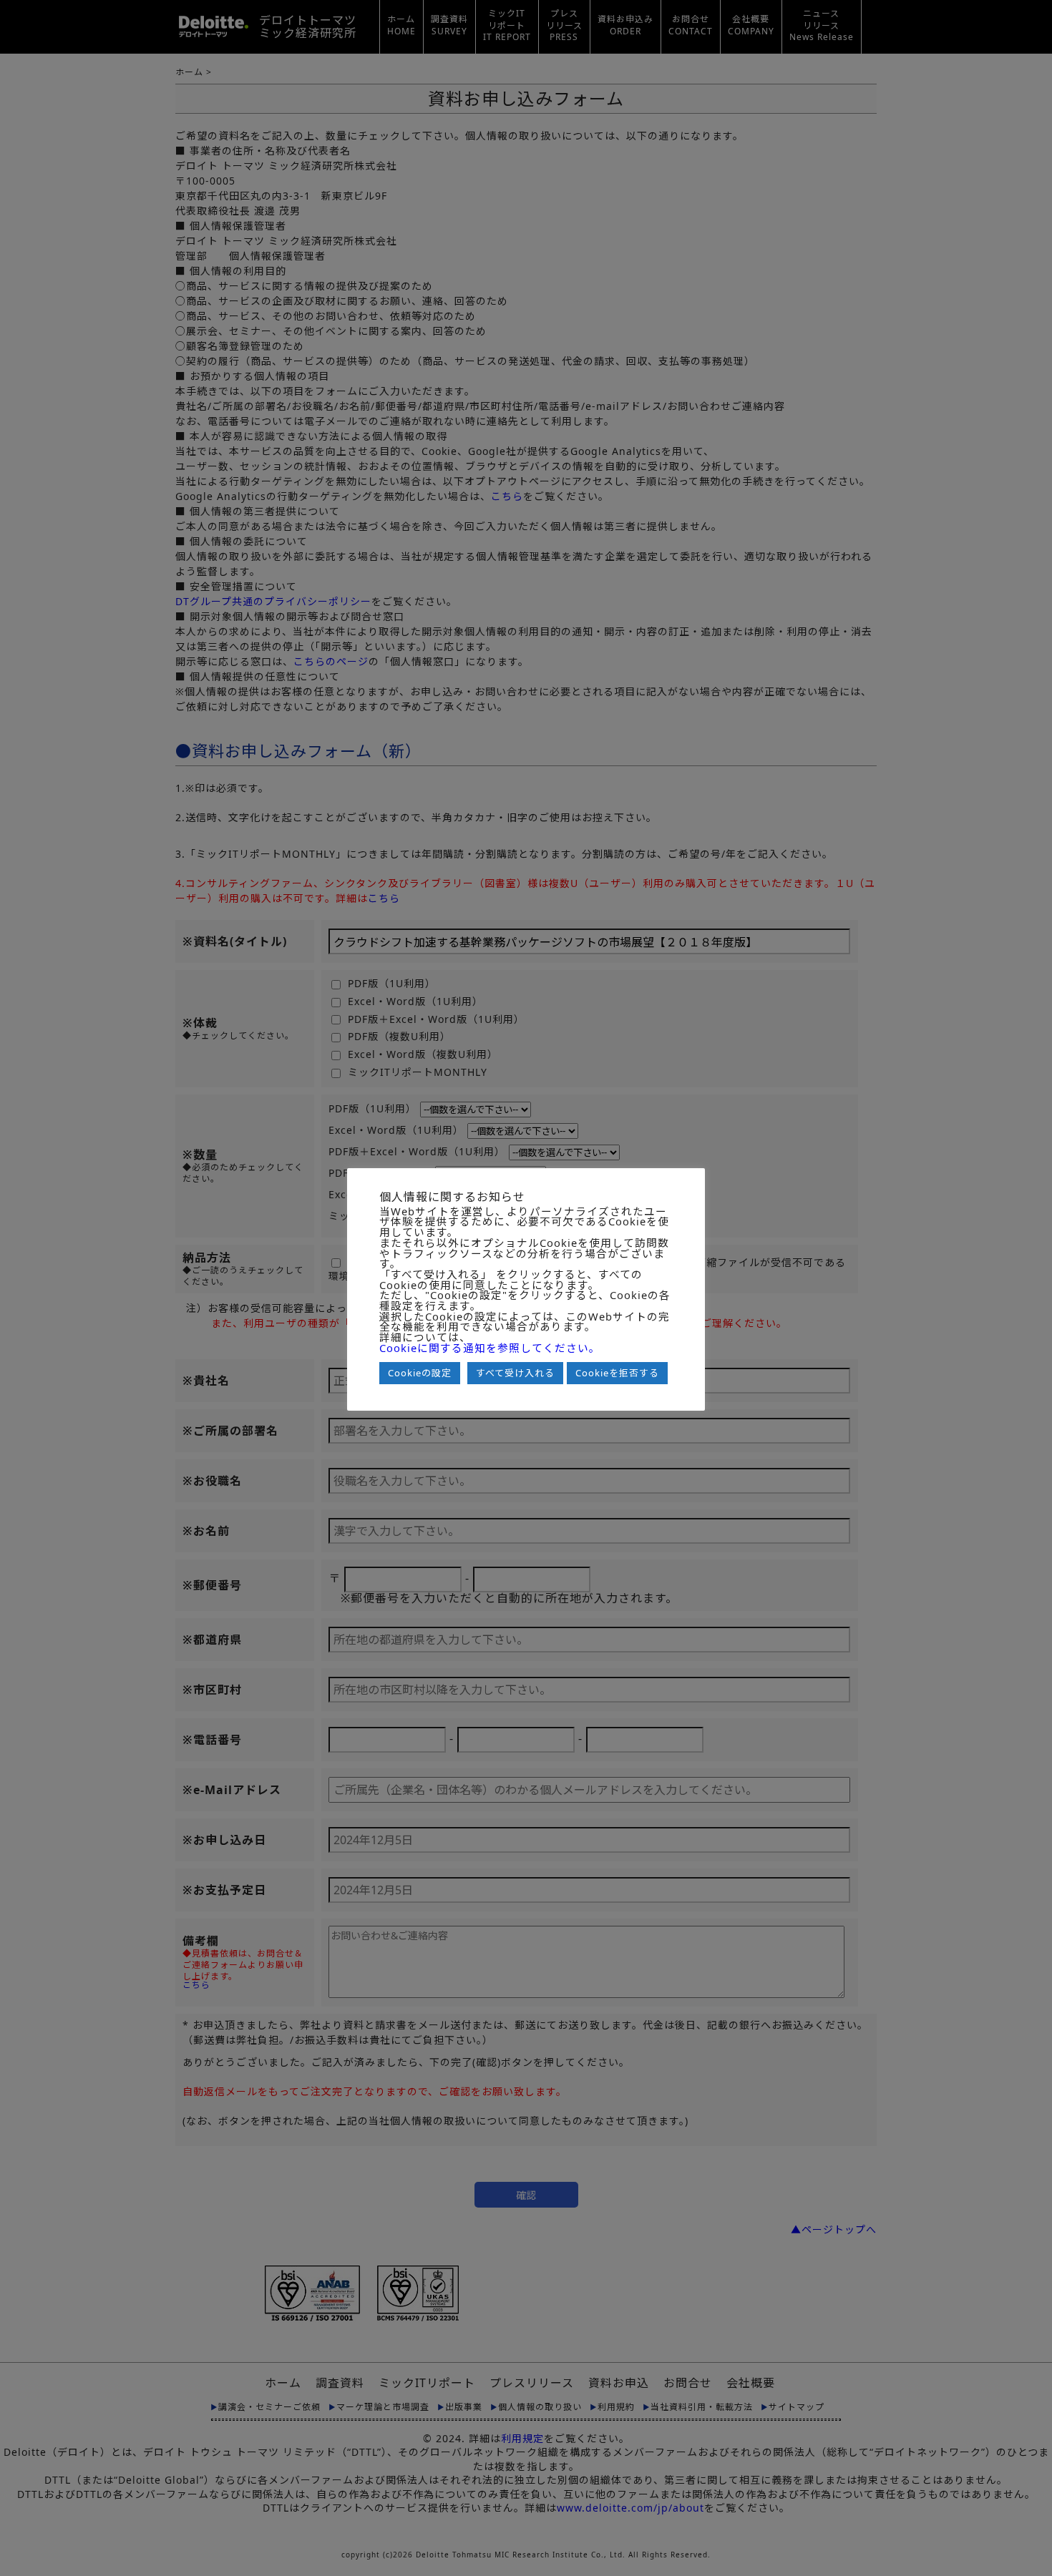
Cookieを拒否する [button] (617, 1373)
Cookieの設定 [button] (420, 1373)
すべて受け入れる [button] (515, 1373)
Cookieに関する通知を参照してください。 (490, 1348)
